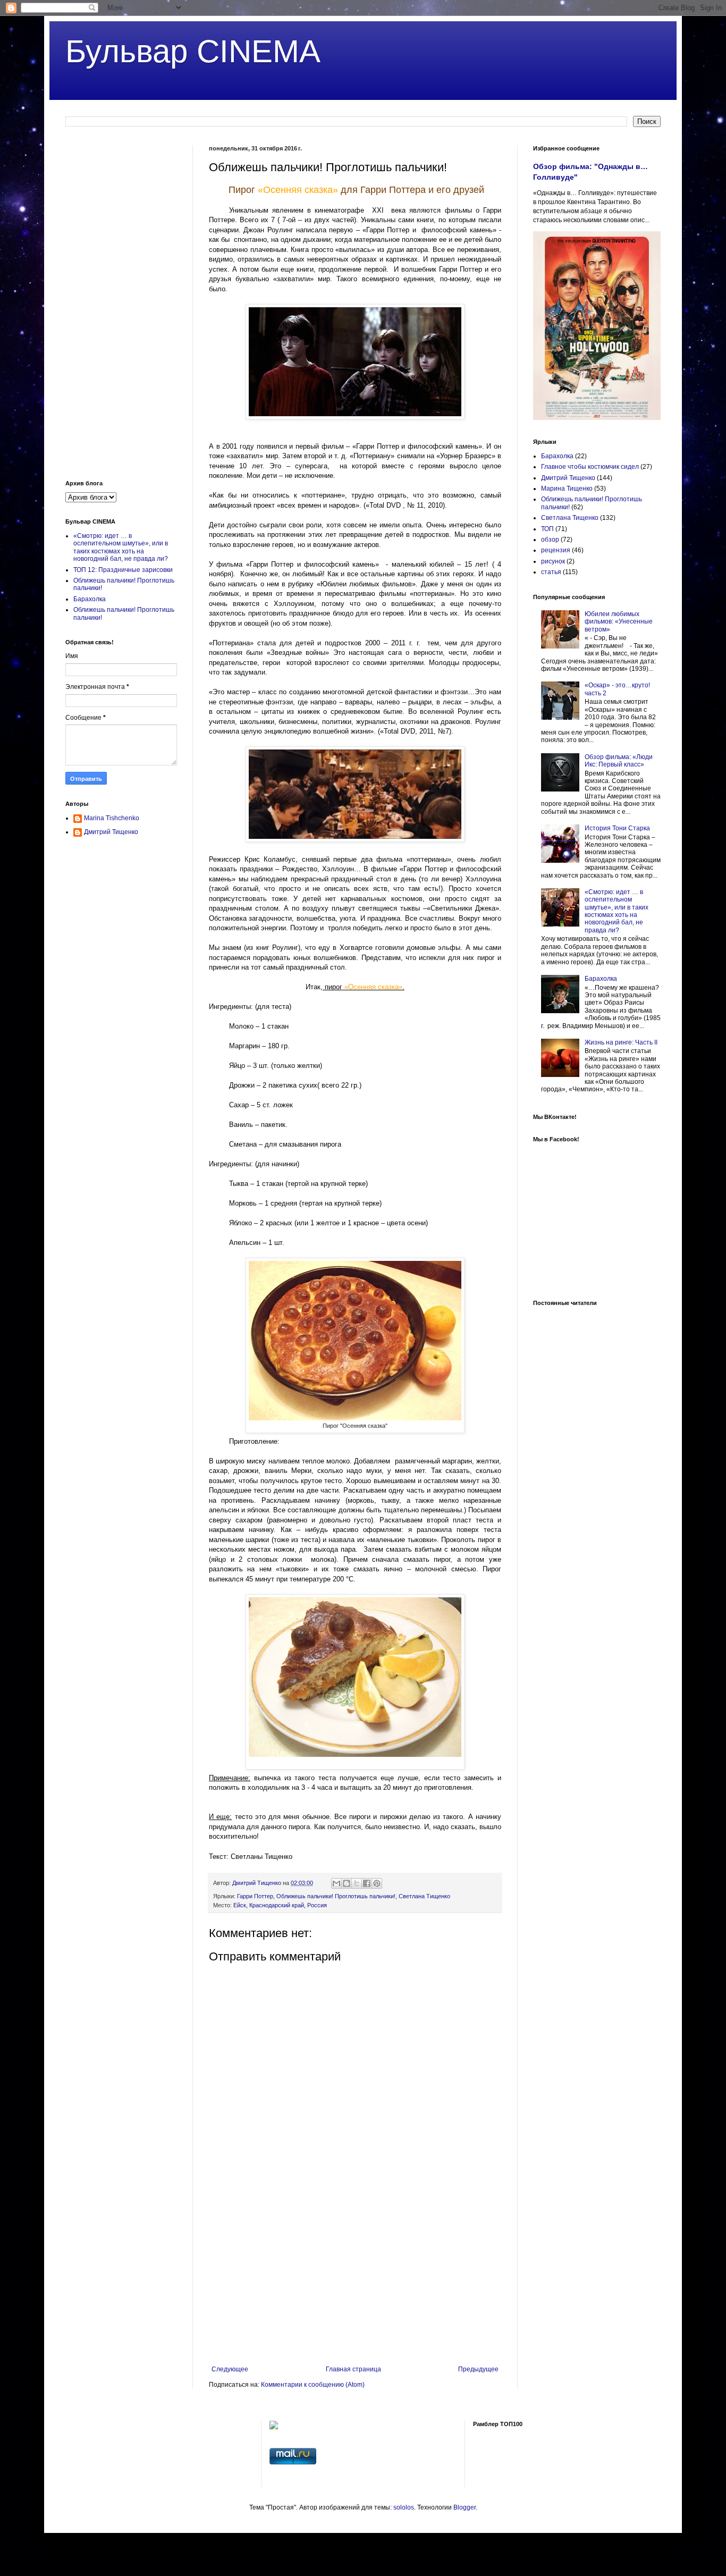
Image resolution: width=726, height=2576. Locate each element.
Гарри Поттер (255, 1896)
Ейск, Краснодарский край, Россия (280, 1905)
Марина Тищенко (567, 489)
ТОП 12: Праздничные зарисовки (123, 570)
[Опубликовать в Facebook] (367, 1883)
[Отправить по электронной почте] (336, 1883)
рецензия (556, 550)
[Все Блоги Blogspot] (274, 2427)
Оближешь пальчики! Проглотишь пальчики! (336, 1896)
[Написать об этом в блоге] (347, 1883)
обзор (550, 540)
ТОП (547, 529)
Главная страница (353, 2369)
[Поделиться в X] (357, 1883)
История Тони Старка (617, 828)
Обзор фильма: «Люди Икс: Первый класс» (619, 761)
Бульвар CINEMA (193, 51)
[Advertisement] (355, 2278)
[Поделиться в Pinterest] (377, 1883)
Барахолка (90, 599)
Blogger (465, 2507)
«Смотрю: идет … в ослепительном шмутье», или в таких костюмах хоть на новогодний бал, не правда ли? (121, 547)
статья (551, 572)
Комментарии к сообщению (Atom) (313, 2385)
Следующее (230, 2369)
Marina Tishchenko (112, 818)
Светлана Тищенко (424, 1896)
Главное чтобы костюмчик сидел (590, 467)
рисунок (553, 561)
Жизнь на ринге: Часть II (621, 1042)
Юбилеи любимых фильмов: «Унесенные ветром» (619, 622)
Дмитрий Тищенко (111, 832)
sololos (404, 2507)
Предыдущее (478, 2369)
